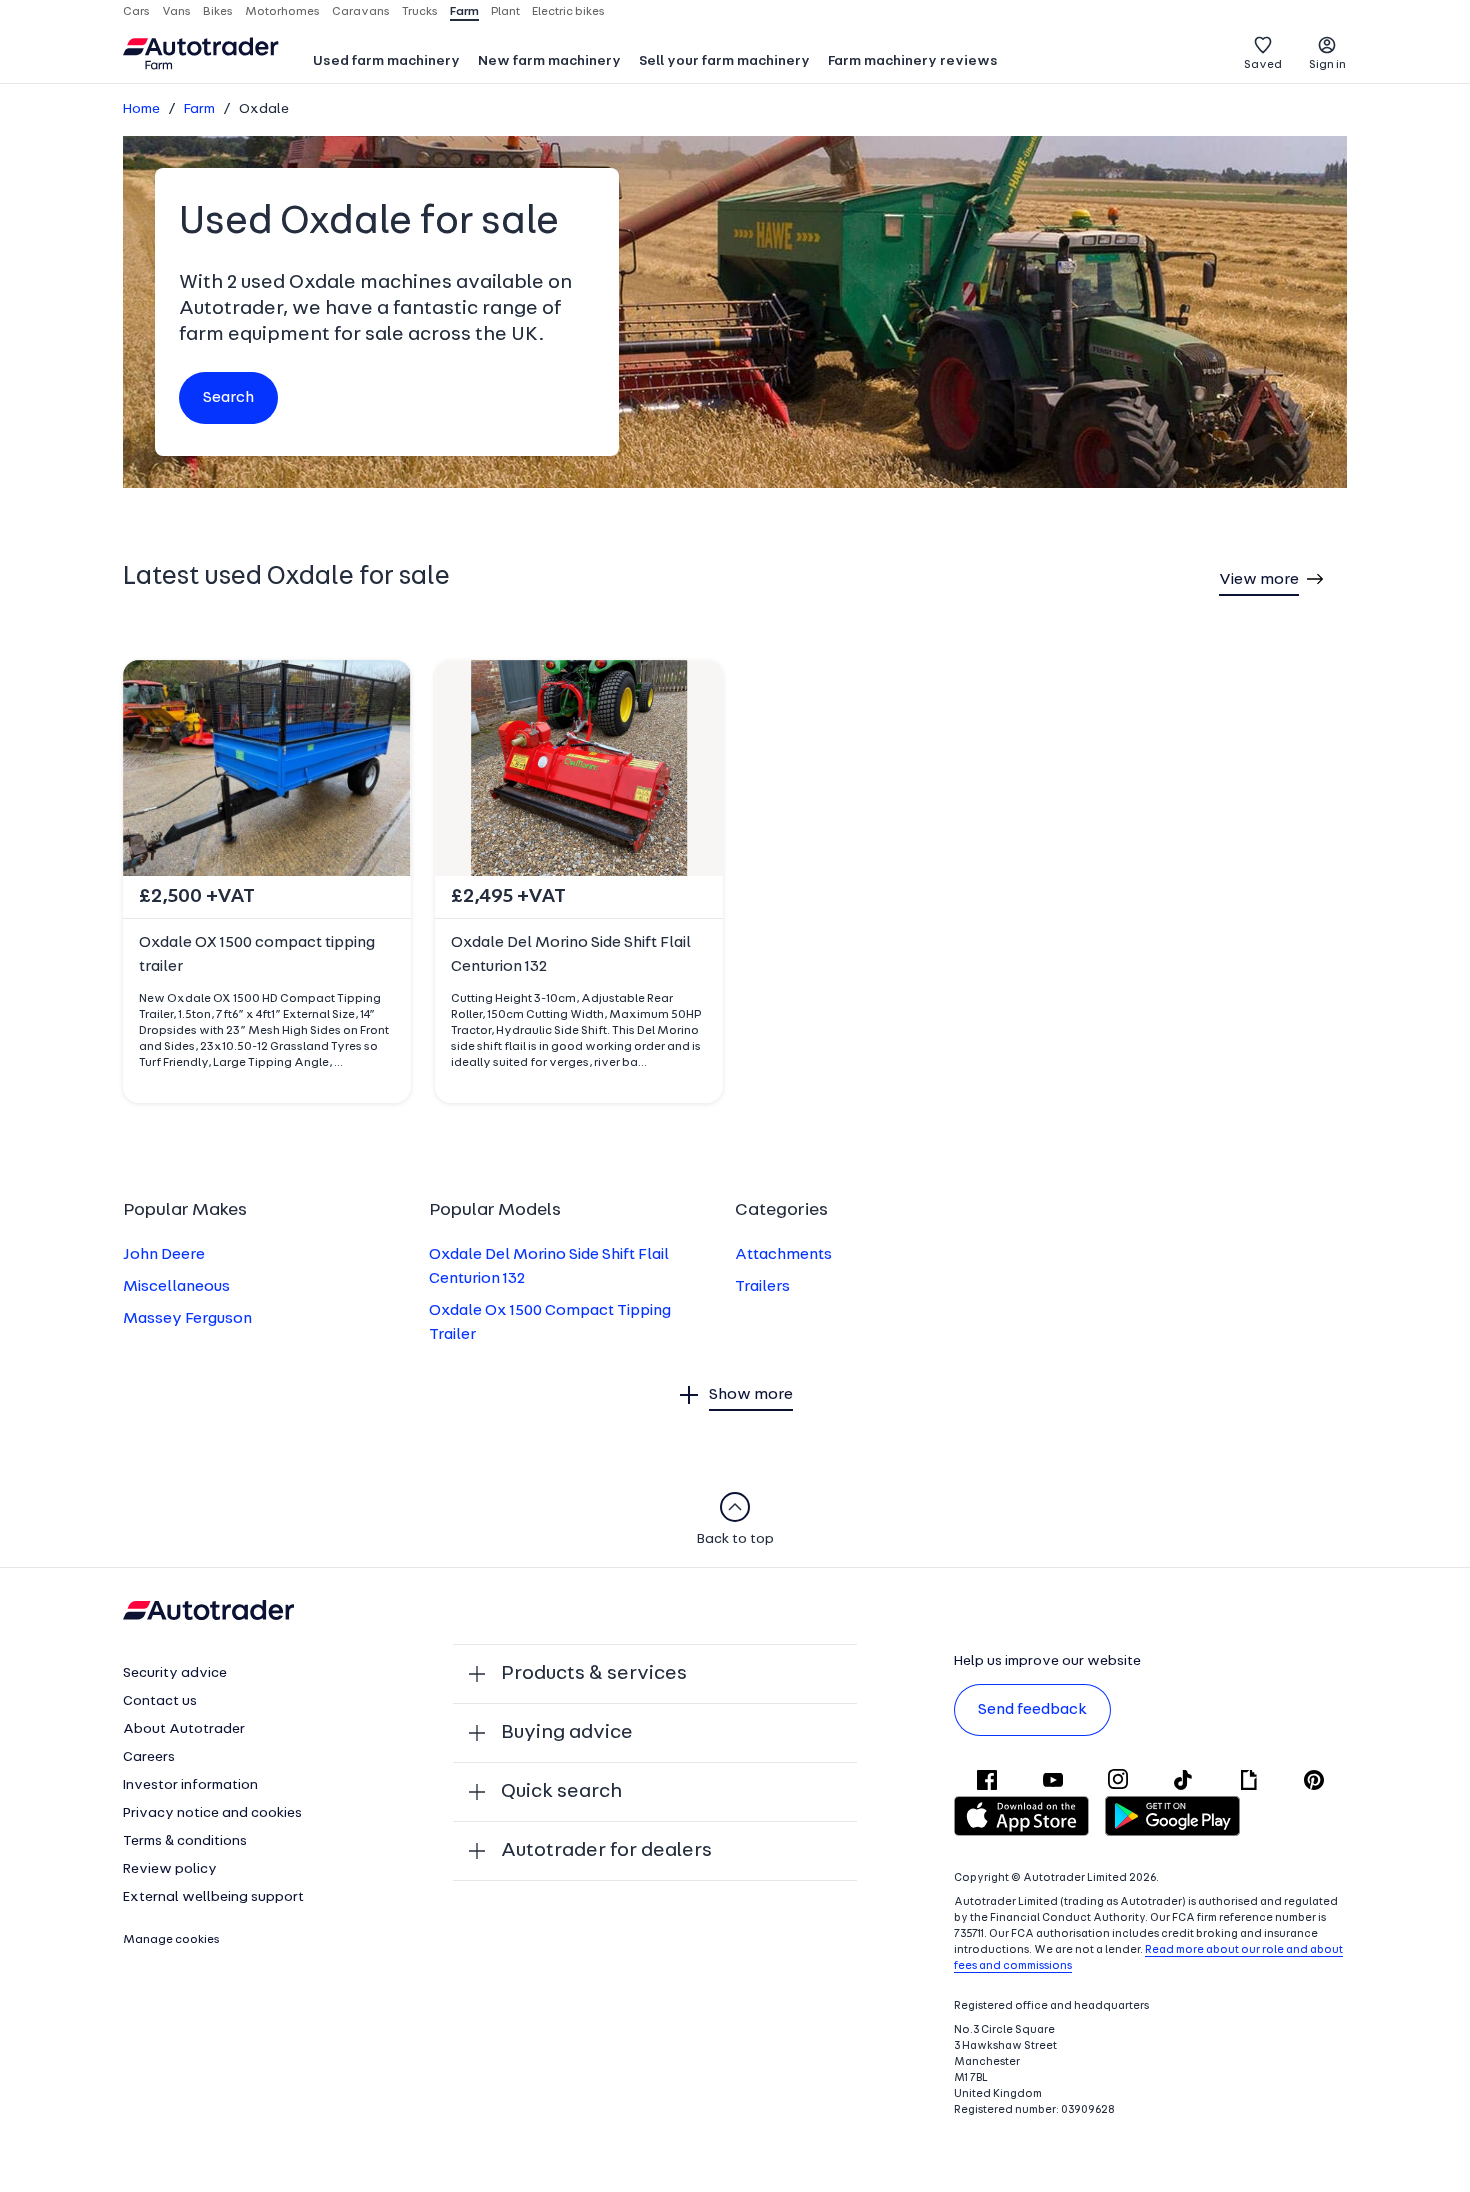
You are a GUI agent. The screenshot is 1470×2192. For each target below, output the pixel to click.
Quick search (561, 1792)
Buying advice (567, 1733)
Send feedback (1032, 1710)
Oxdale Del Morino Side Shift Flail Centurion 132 (549, 1267)
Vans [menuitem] (176, 12)
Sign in (1327, 65)
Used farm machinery (386, 61)
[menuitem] (386, 63)
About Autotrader (184, 1729)
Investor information (190, 1785)
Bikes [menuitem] (218, 12)
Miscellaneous (176, 1287)
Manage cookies (171, 1940)
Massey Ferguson (187, 1319)
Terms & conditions (185, 1841)
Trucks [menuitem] (420, 12)
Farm (199, 109)
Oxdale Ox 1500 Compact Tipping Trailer (550, 1323)
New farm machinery (549, 61)
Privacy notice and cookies (212, 1813)
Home (141, 109)
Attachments (783, 1255)
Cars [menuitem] (136, 12)
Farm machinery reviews (913, 61)
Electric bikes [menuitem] (568, 12)
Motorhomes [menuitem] (282, 12)
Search (228, 398)
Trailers (762, 1287)
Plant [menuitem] (505, 12)
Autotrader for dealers (606, 1851)
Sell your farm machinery (724, 61)
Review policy (170, 1869)
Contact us (160, 1701)
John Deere (164, 1255)
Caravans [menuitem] (361, 12)
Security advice (175, 1673)
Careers (149, 1757)
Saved (1263, 65)
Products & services (594, 1674)
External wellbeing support (213, 1897)
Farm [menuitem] (464, 12)
